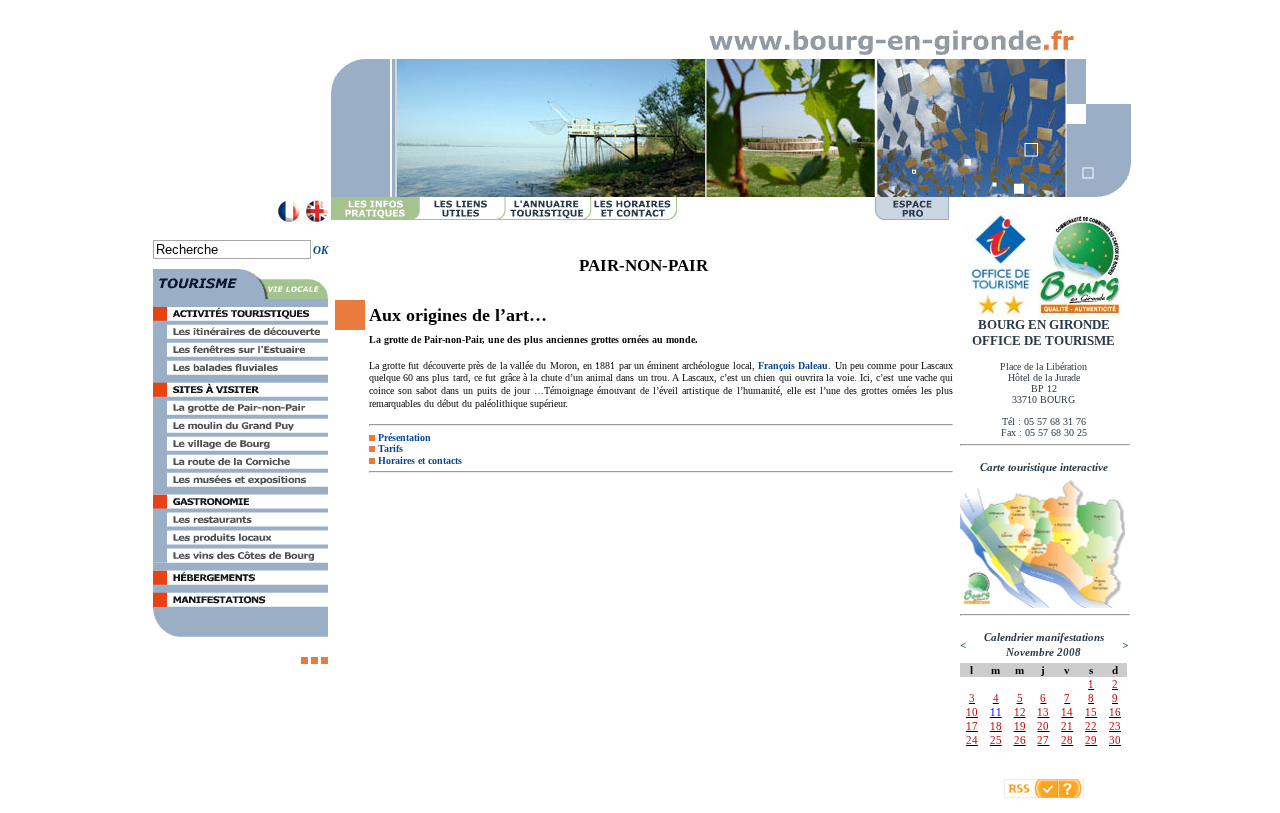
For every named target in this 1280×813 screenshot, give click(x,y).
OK (320, 250)
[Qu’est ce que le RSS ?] (1071, 794)
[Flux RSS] (1031, 794)
